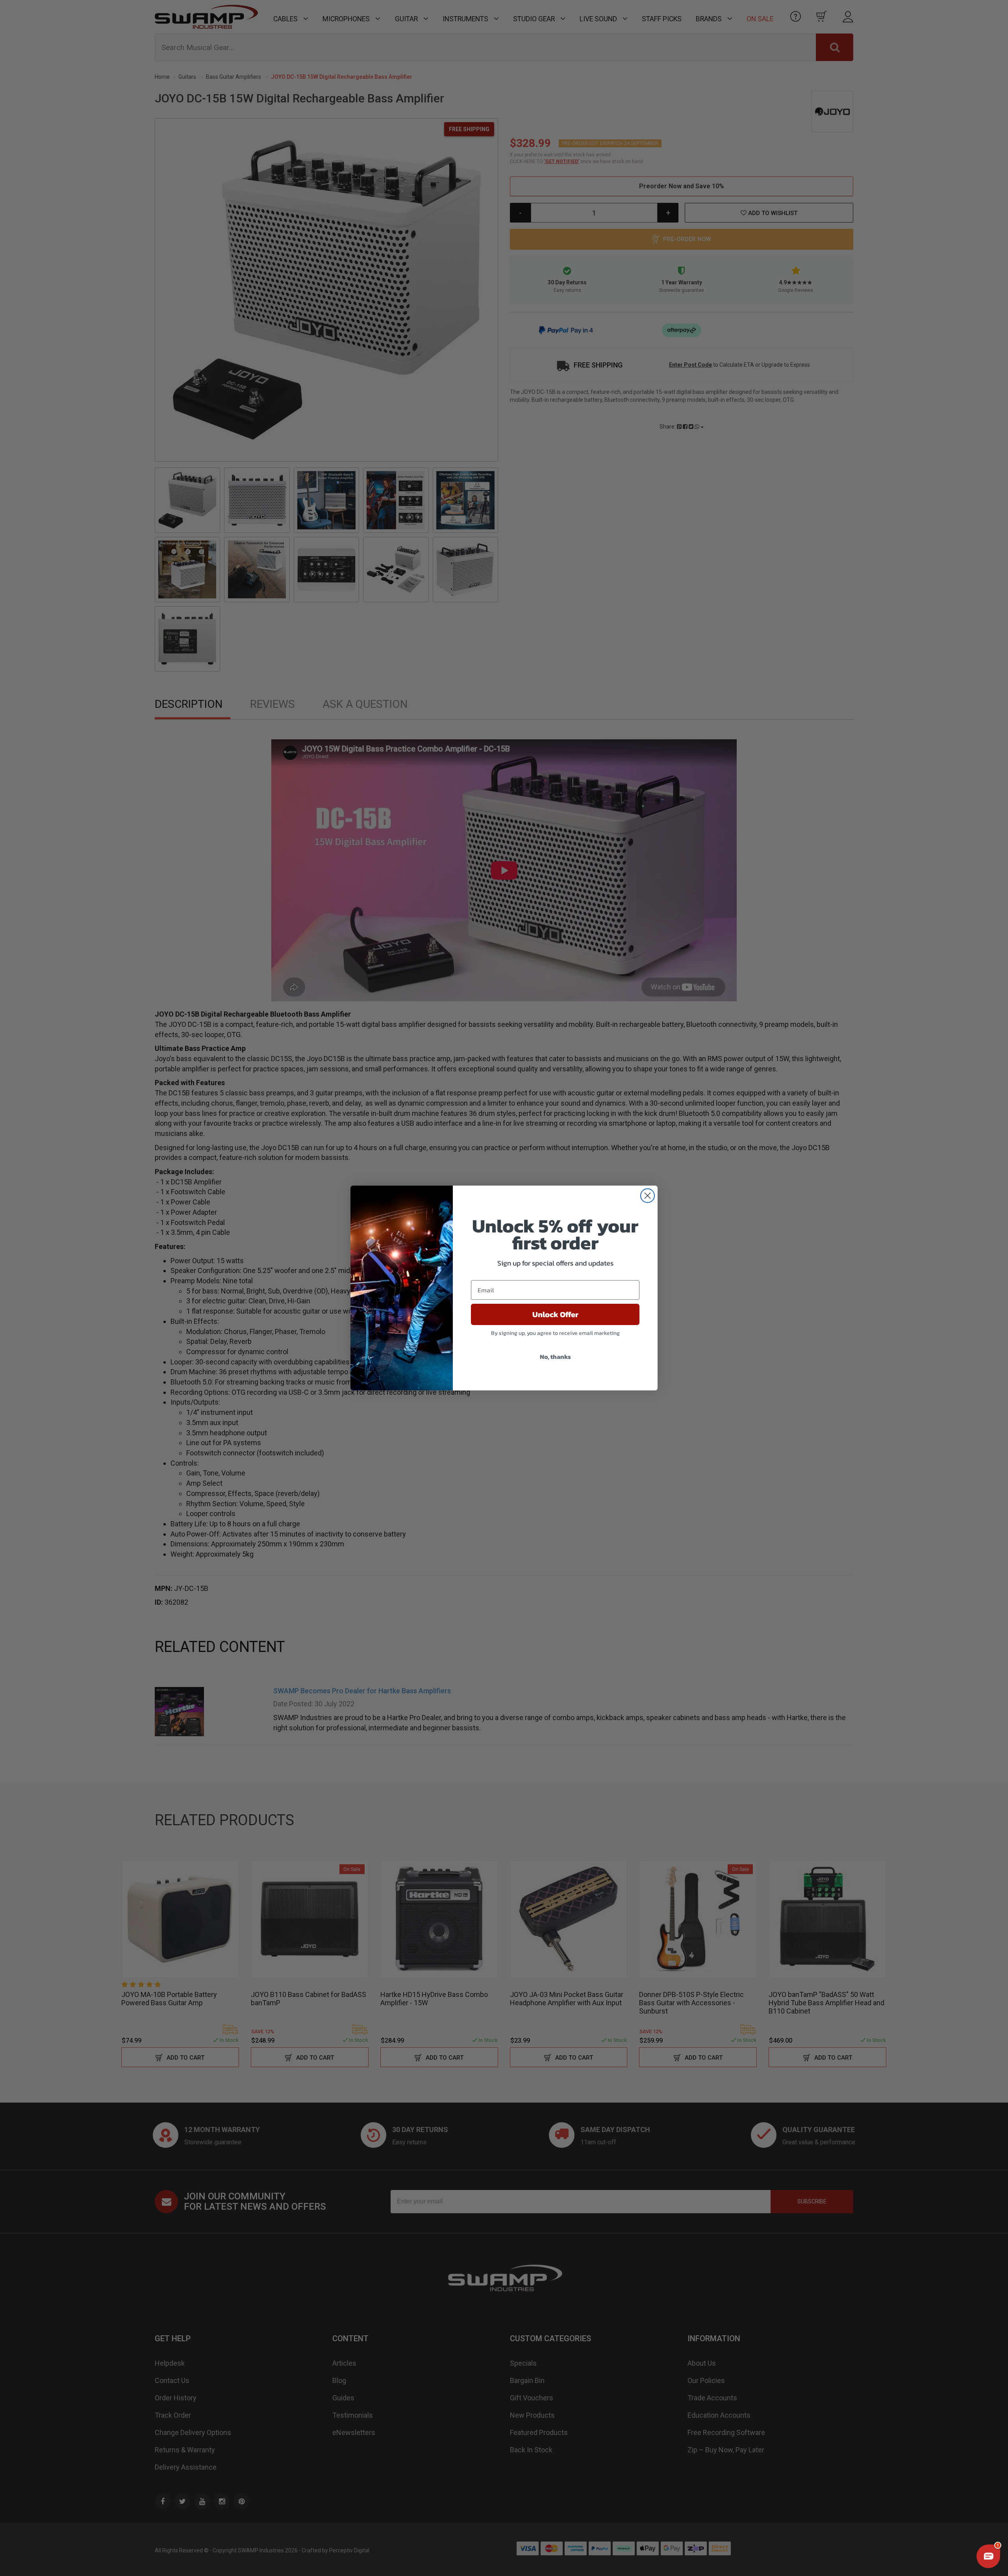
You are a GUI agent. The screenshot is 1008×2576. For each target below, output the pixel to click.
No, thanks (555, 1357)
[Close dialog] (648, 1196)
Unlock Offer (555, 1314)
